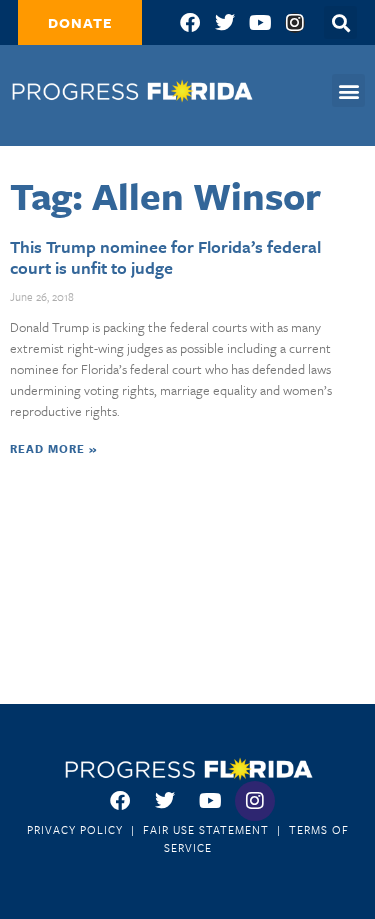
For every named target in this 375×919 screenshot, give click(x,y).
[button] (348, 90)
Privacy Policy (75, 829)
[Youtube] (260, 23)
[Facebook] (190, 23)
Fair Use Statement (206, 829)
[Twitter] (225, 23)
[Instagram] (295, 23)
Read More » (53, 448)
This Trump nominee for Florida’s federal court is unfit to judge (165, 257)
